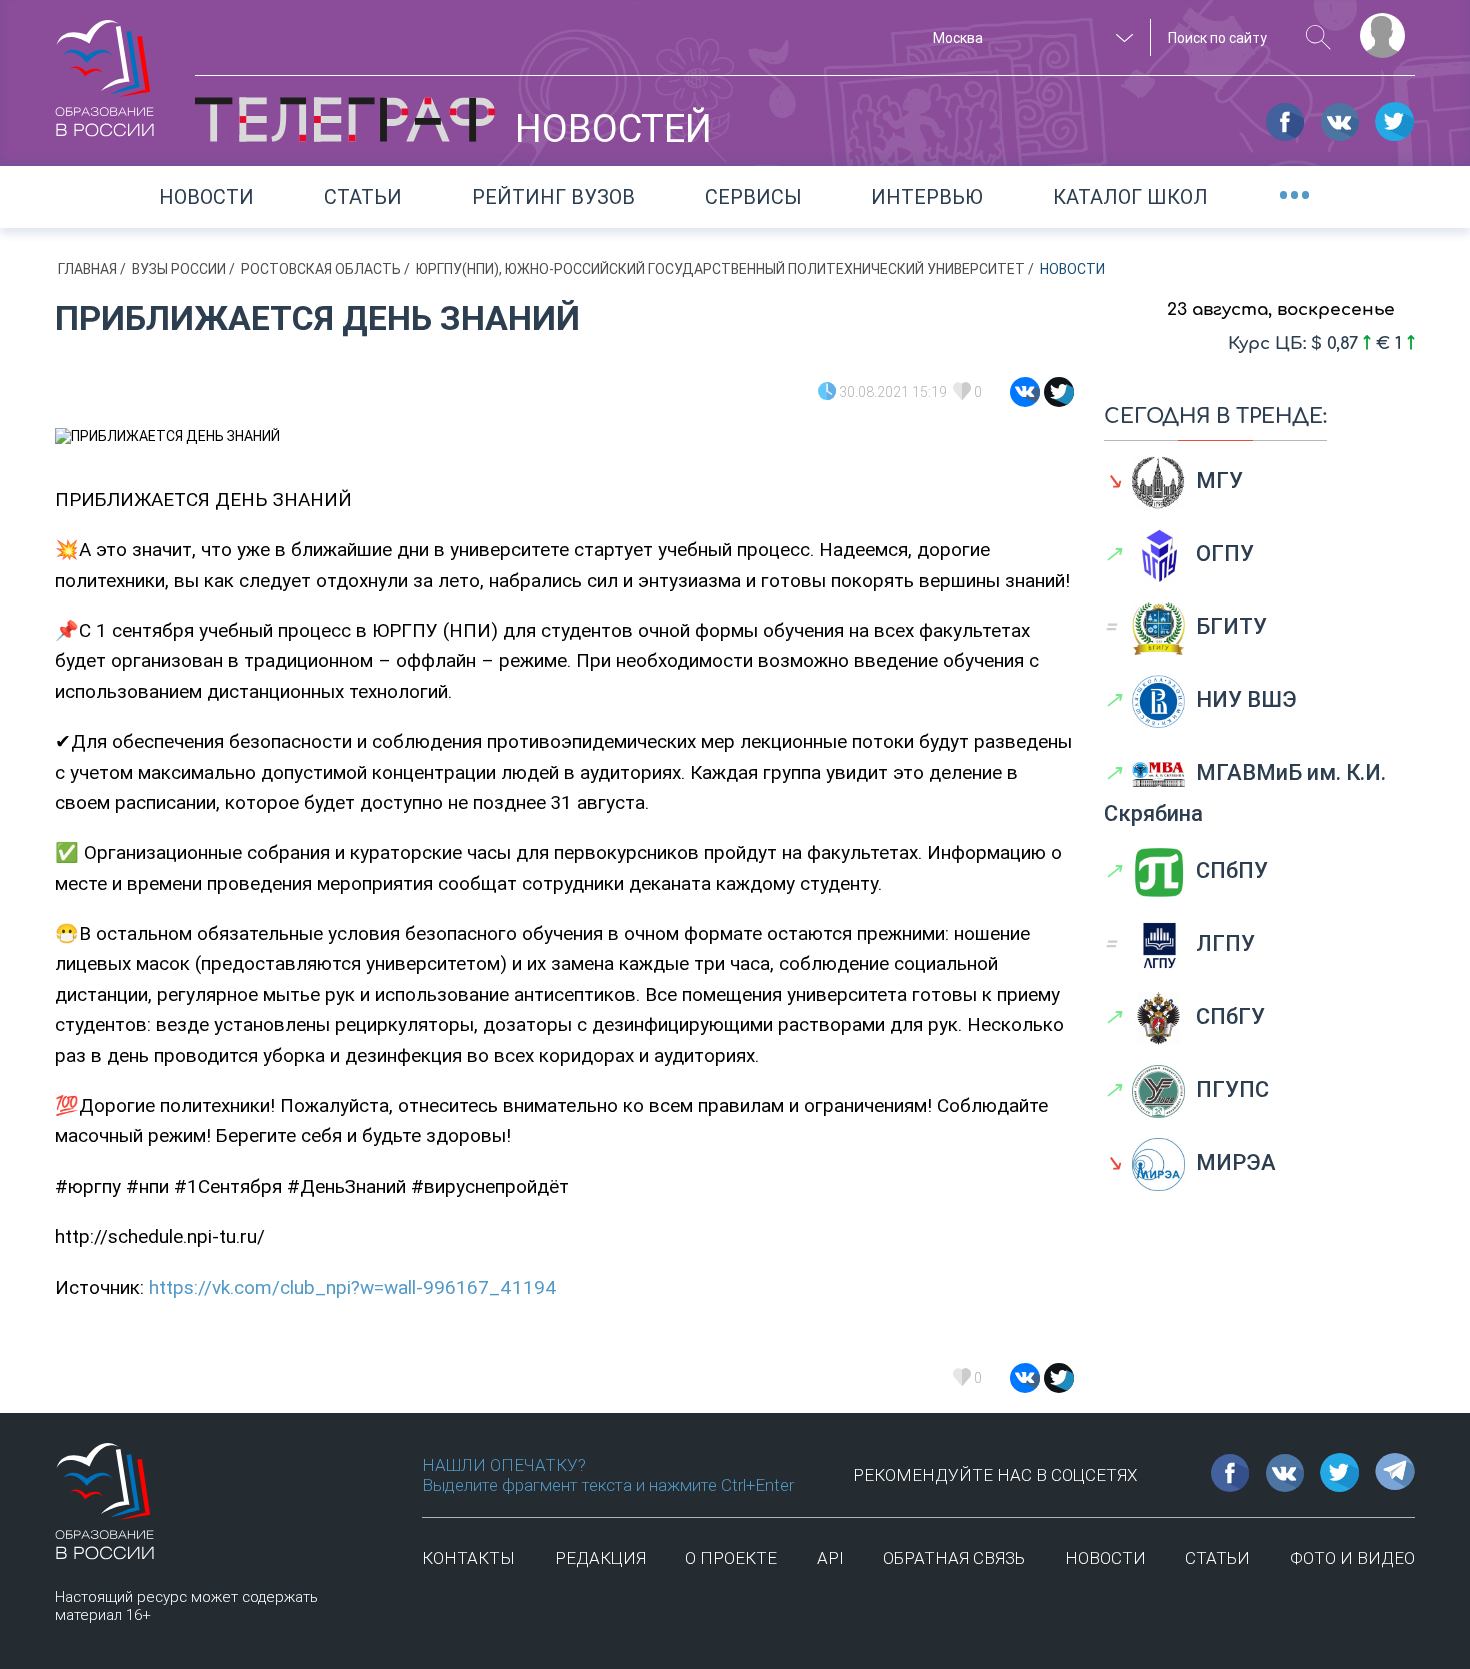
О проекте (731, 1558)
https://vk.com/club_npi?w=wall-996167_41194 (353, 1287)
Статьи (363, 197)
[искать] (1318, 37)
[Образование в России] (105, 69)
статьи (1217, 1558)
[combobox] (1030, 38)
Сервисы (753, 197)
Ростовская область (322, 269)
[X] (1059, 392)
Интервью (927, 197)
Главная (89, 269)
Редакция (600, 1558)
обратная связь (954, 1558)
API (830, 1558)
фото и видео (1352, 1558)
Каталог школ (1130, 197)
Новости (206, 197)
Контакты (468, 1558)
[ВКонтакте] (1025, 392)
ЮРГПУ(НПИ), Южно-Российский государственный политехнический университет (722, 269)
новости (1105, 1558)
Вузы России (180, 269)
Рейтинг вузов (553, 197)
